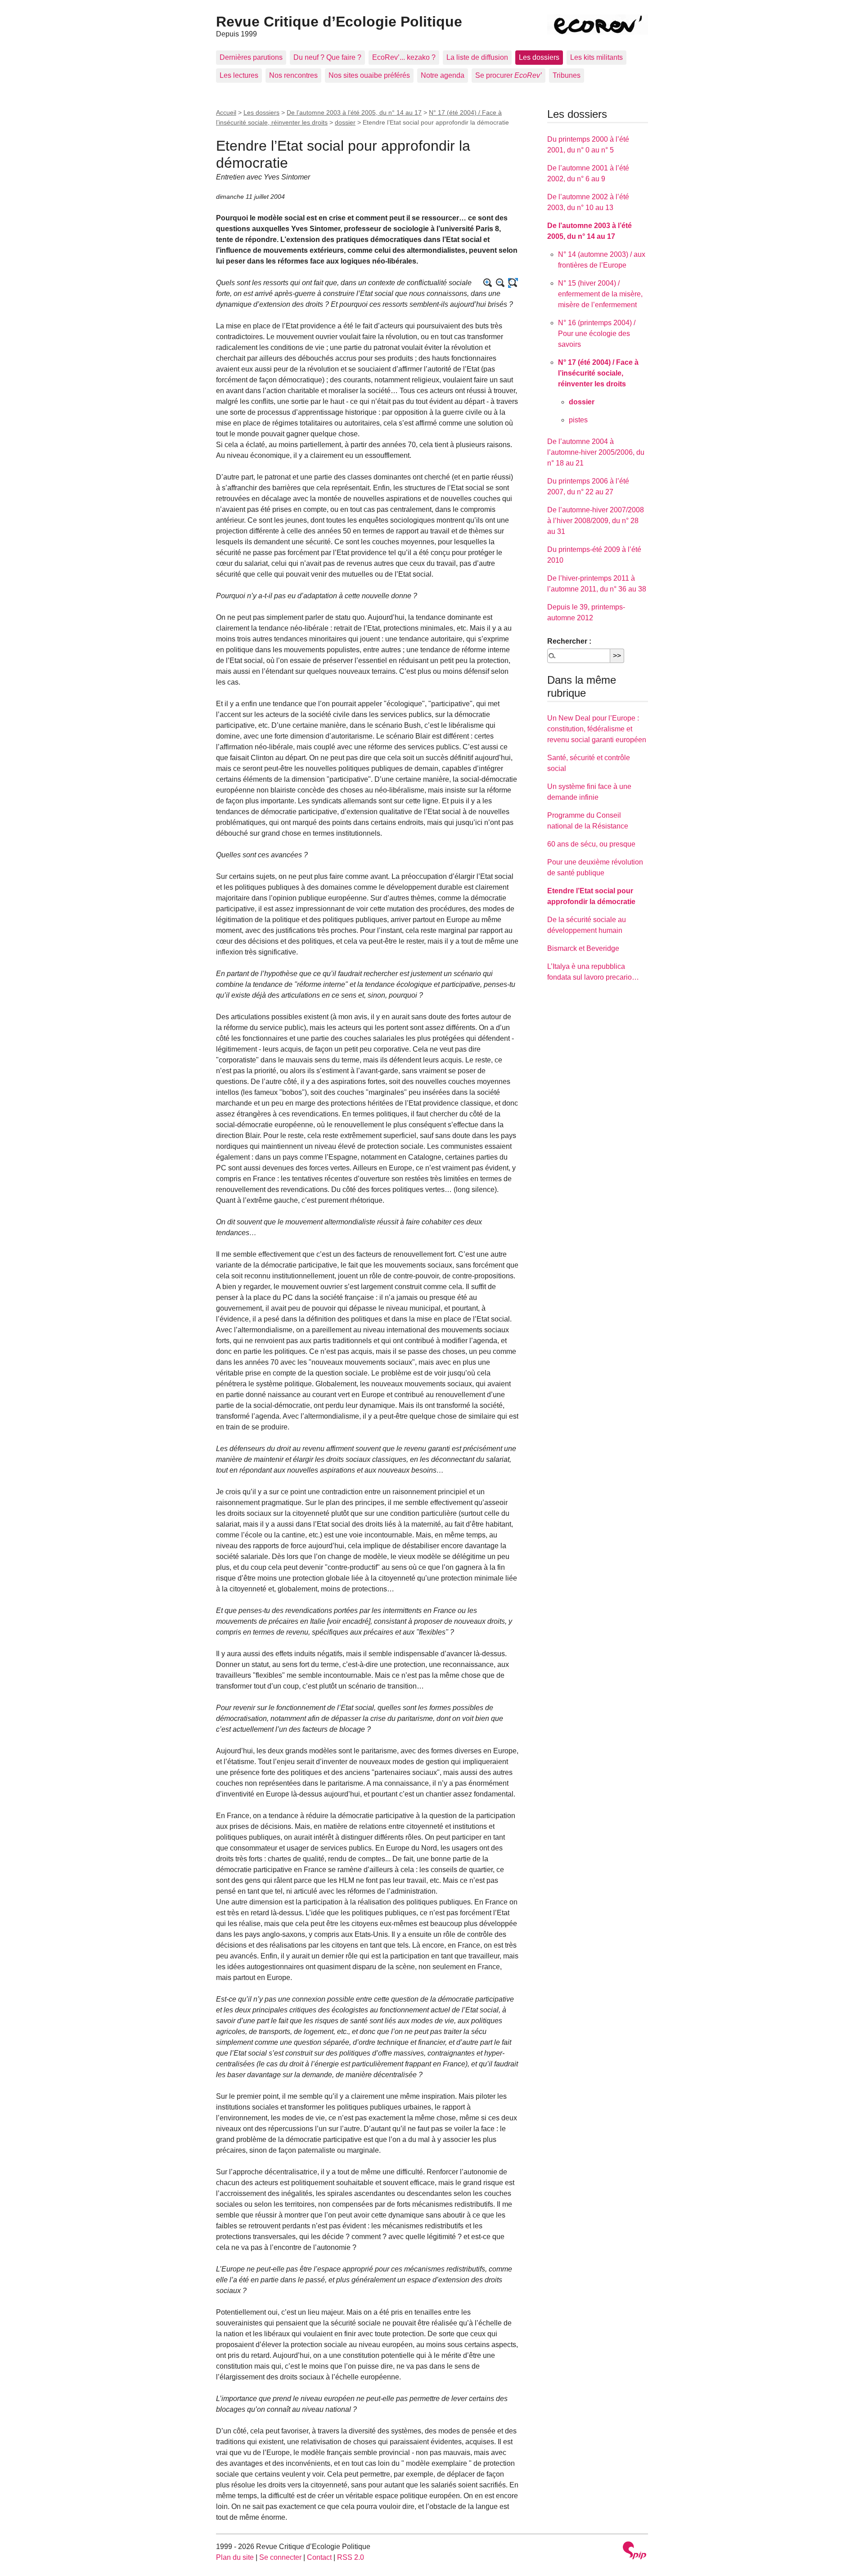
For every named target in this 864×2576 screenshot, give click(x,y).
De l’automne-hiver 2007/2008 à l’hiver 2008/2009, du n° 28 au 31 (596, 521)
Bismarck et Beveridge (583, 948)
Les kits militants (596, 57)
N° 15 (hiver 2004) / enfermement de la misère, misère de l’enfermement (600, 294)
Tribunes (567, 75)
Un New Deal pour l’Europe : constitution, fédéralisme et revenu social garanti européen (597, 729)
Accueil (226, 112)
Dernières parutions (251, 57)
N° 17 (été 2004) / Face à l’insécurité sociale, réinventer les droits (598, 373)
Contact (319, 2557)
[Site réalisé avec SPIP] (634, 2551)
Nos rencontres (293, 75)
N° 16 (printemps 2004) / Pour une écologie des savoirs (597, 334)
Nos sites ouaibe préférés (369, 75)
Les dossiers (539, 57)
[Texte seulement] (513, 283)
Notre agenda (443, 75)
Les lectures (239, 75)
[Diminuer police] (500, 283)
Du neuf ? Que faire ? (327, 57)
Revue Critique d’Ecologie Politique (339, 22)
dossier (345, 122)
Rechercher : (569, 641)
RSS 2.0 (351, 2557)
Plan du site (235, 2557)
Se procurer (508, 75)
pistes (578, 420)
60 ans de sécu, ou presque (591, 844)
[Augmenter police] (488, 283)
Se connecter (280, 2557)
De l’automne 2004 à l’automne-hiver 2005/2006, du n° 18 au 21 (596, 452)
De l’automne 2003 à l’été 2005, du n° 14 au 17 (354, 112)
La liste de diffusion (477, 57)
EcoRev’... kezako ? (404, 57)
